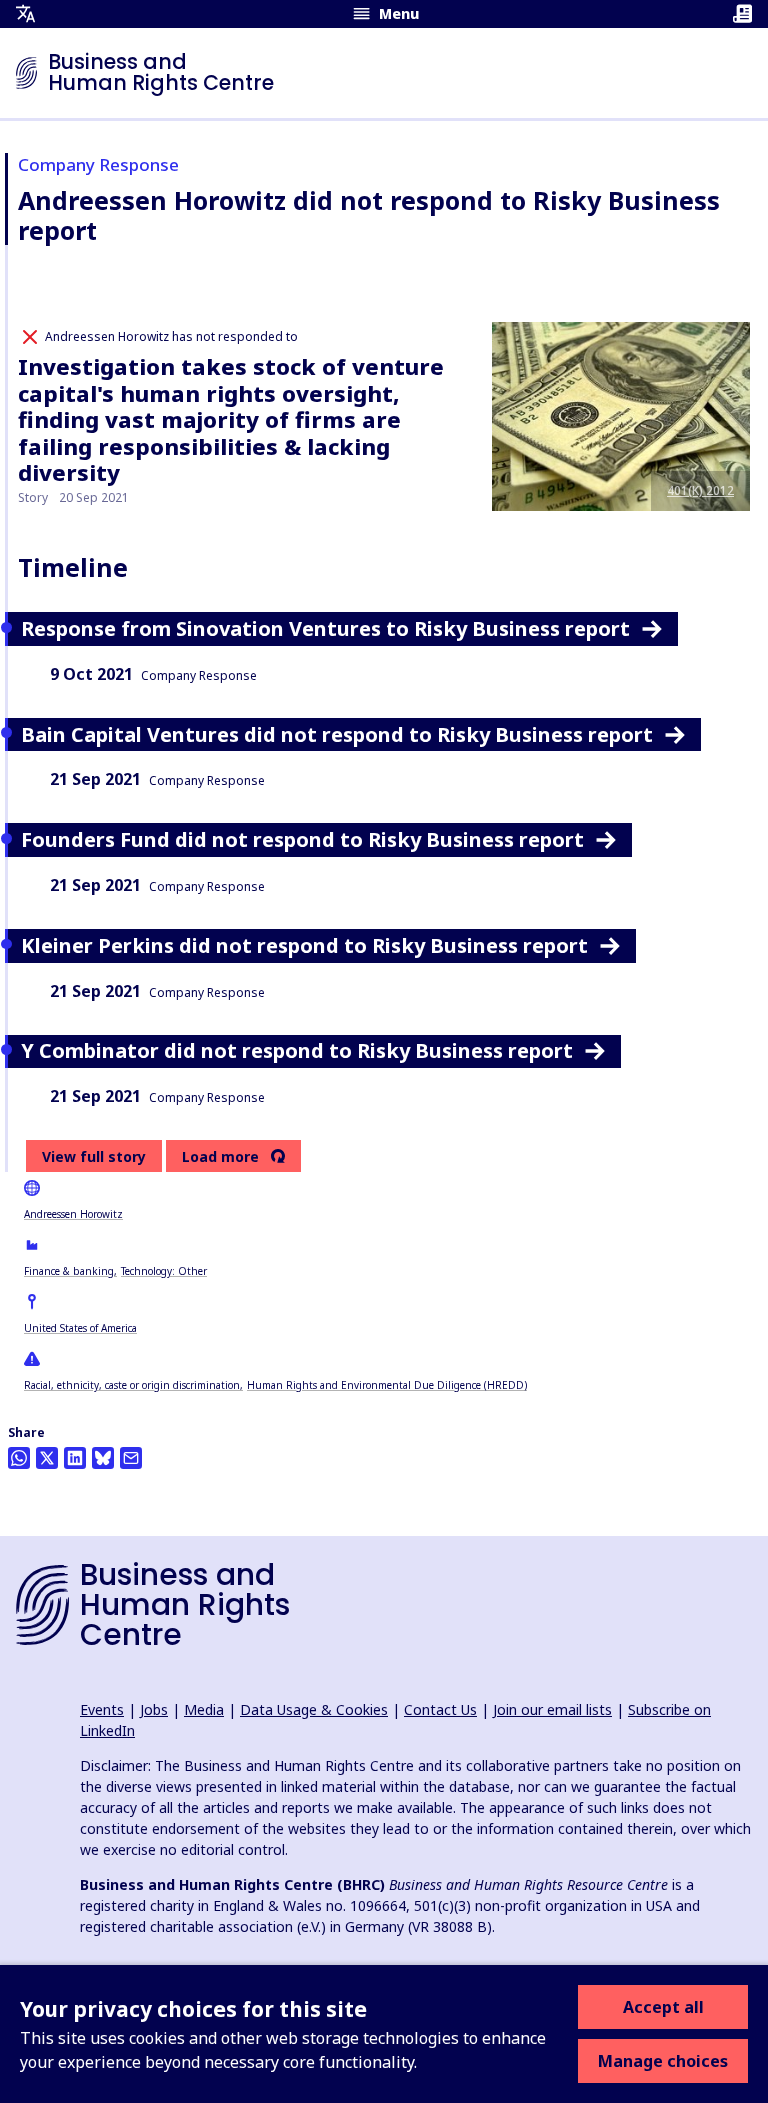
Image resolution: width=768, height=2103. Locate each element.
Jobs (154, 1709)
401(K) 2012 (700, 490)
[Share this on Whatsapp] (19, 1458)
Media (204, 1709)
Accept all (663, 2007)
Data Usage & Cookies (314, 1709)
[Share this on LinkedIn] (75, 1458)
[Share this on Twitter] (47, 1458)
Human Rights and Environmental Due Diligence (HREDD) (387, 1385)
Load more (220, 1157)
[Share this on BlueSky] (103, 1458)
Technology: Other (164, 1271)
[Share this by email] (131, 1458)
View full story (94, 1156)
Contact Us (440, 1709)
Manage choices (663, 2061)
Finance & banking (69, 1271)
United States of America (80, 1328)
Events (102, 1709)
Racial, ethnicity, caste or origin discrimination (132, 1385)
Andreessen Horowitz (73, 1214)
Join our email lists (552, 1709)
